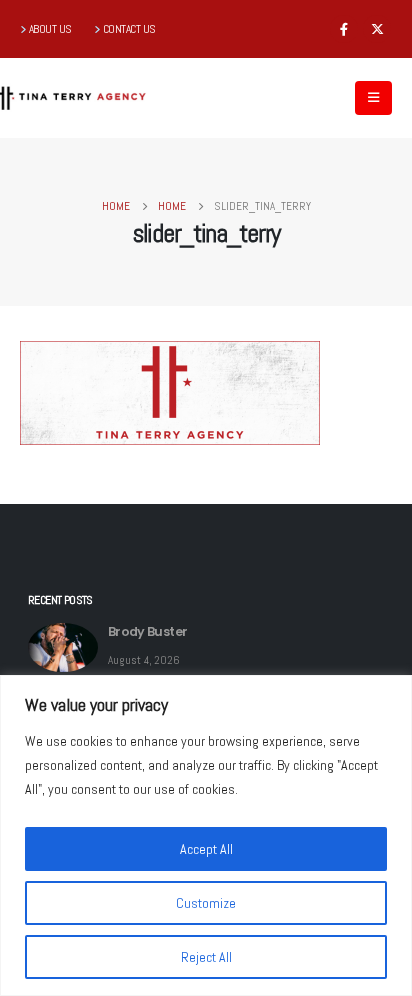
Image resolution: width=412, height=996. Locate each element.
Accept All (206, 849)
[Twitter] (377, 29)
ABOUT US (50, 29)
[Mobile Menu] (373, 98)
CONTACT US (129, 29)
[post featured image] (63, 647)
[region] (206, 835)
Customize (206, 903)
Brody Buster (147, 631)
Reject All (206, 957)
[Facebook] (344, 29)
